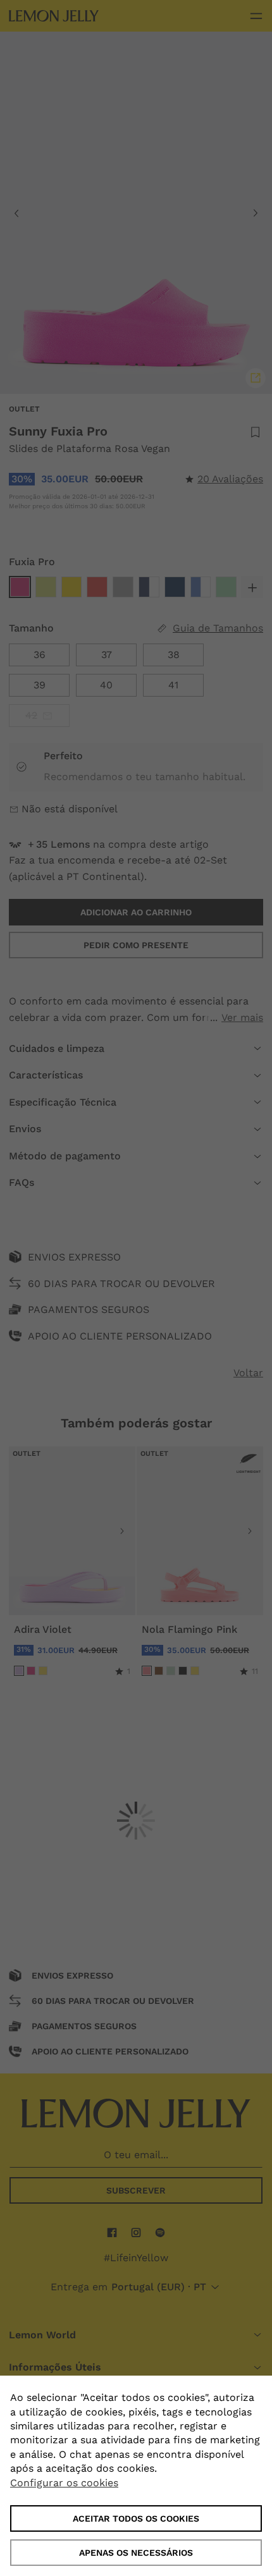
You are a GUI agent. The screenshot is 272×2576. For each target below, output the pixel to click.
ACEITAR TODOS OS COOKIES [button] (136, 2518)
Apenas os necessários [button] (136, 2553)
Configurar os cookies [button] (64, 2483)
